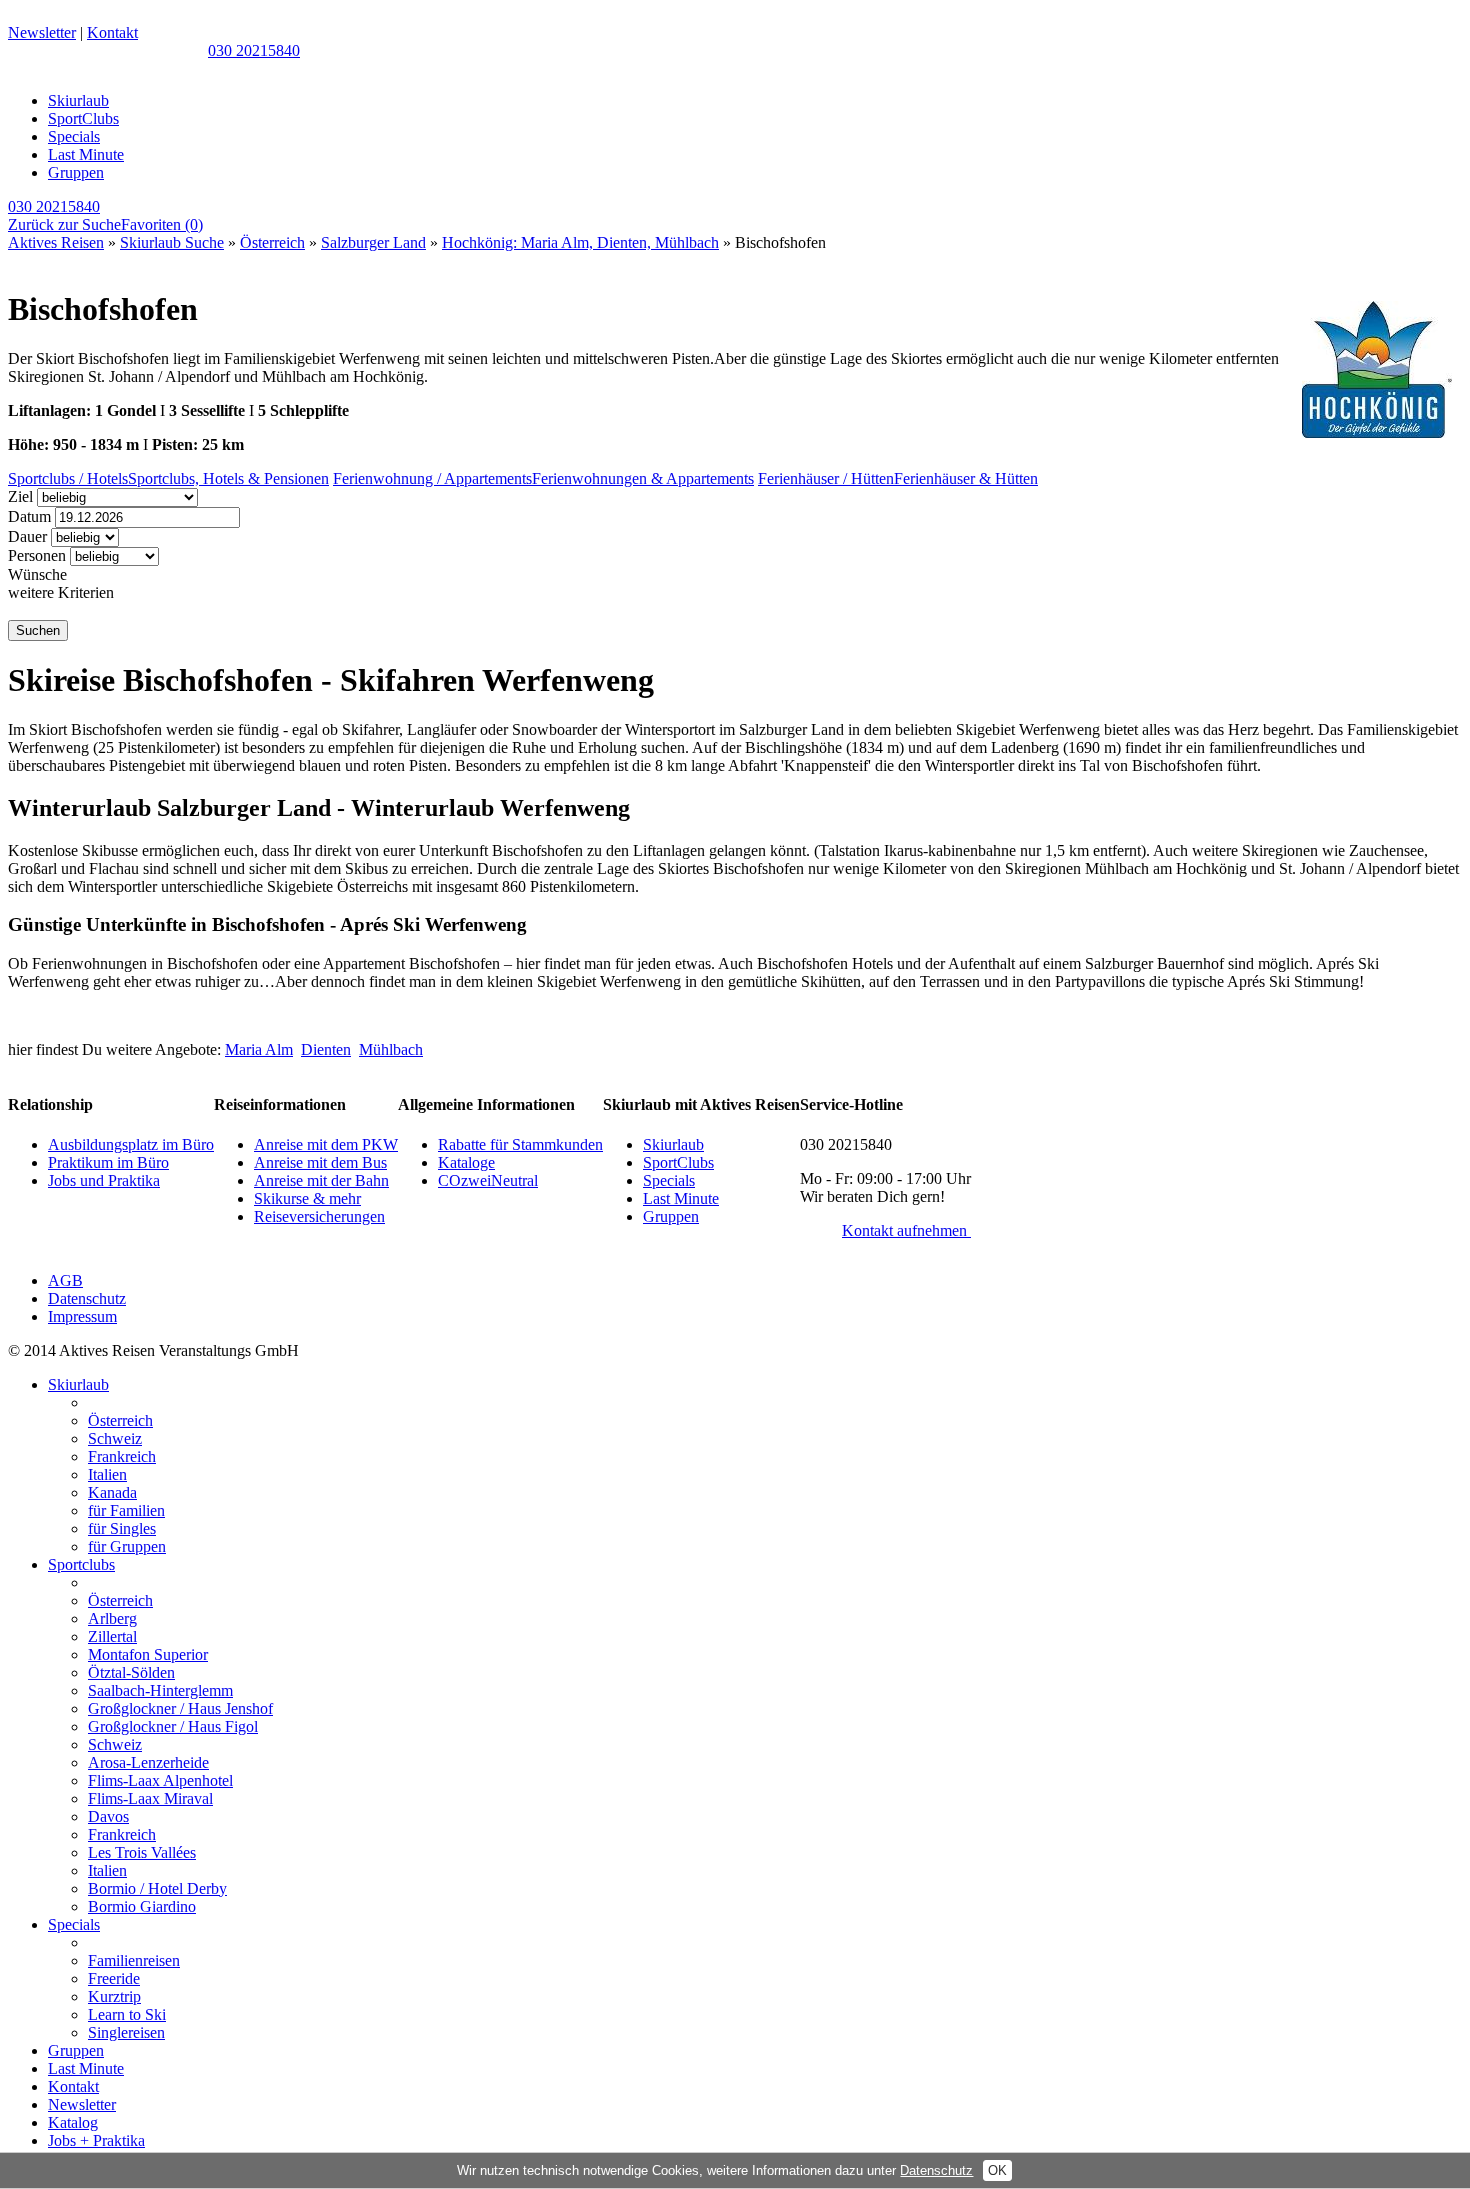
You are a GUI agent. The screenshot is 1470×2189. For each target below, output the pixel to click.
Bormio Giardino (142, 1906)
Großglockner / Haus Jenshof (180, 1708)
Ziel (20, 496)
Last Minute (86, 154)
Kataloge (466, 1162)
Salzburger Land (373, 242)
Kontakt (112, 32)
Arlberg (112, 1618)
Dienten (326, 1049)
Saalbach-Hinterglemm (160, 1690)
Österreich (272, 242)
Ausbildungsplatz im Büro (131, 1144)
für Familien (126, 1510)
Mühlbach (391, 1049)
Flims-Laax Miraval (150, 1798)
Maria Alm (259, 1049)
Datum (29, 516)
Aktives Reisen (56, 242)
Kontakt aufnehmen (906, 1230)
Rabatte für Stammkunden (520, 1144)
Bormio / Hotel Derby (157, 1888)
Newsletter (42, 32)
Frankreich (122, 1456)
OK (997, 2170)
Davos (108, 1816)
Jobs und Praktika (104, 1180)
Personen (37, 555)
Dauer (27, 536)
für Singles (122, 1528)
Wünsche (37, 574)
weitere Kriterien (61, 592)
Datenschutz (87, 1298)
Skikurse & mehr (307, 1198)
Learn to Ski (127, 2014)
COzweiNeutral (488, 1180)
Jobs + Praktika (96, 2140)
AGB (65, 1280)
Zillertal (112, 1636)
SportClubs (83, 118)
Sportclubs (81, 1564)
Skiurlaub (78, 100)
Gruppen (76, 172)
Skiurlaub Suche (172, 242)
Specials (74, 136)
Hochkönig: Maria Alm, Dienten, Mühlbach (580, 242)
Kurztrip (114, 1996)
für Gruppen (127, 1546)
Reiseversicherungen (319, 1216)
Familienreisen (134, 1960)
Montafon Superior (148, 1654)
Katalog (73, 2122)
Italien (107, 1474)
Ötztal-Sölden (131, 1672)
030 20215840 (254, 50)
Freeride (114, 1978)
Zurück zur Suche (64, 224)
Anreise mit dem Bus (320, 1162)
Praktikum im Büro (108, 1162)
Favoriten (162, 224)
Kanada (112, 1492)
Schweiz (115, 1438)
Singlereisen (126, 2032)
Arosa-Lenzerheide (148, 1762)
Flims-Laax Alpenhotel (160, 1780)
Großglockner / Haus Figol (173, 1726)
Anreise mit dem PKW (326, 1144)
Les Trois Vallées (142, 1852)
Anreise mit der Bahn (321, 1180)
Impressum (82, 1316)
